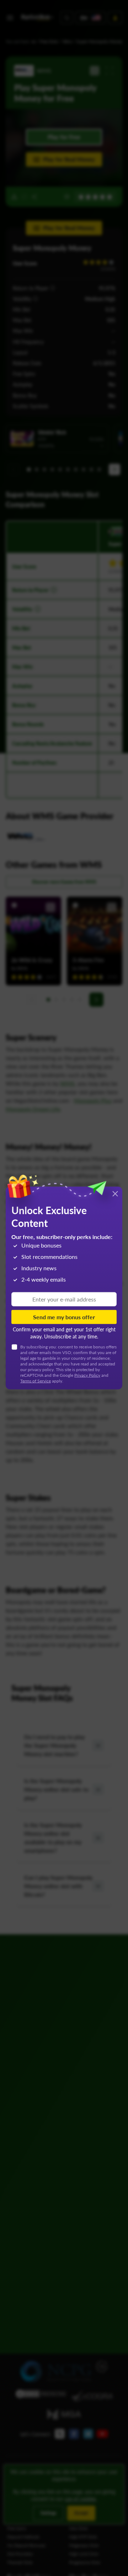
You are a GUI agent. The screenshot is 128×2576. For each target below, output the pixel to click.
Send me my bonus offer (64, 1317)
